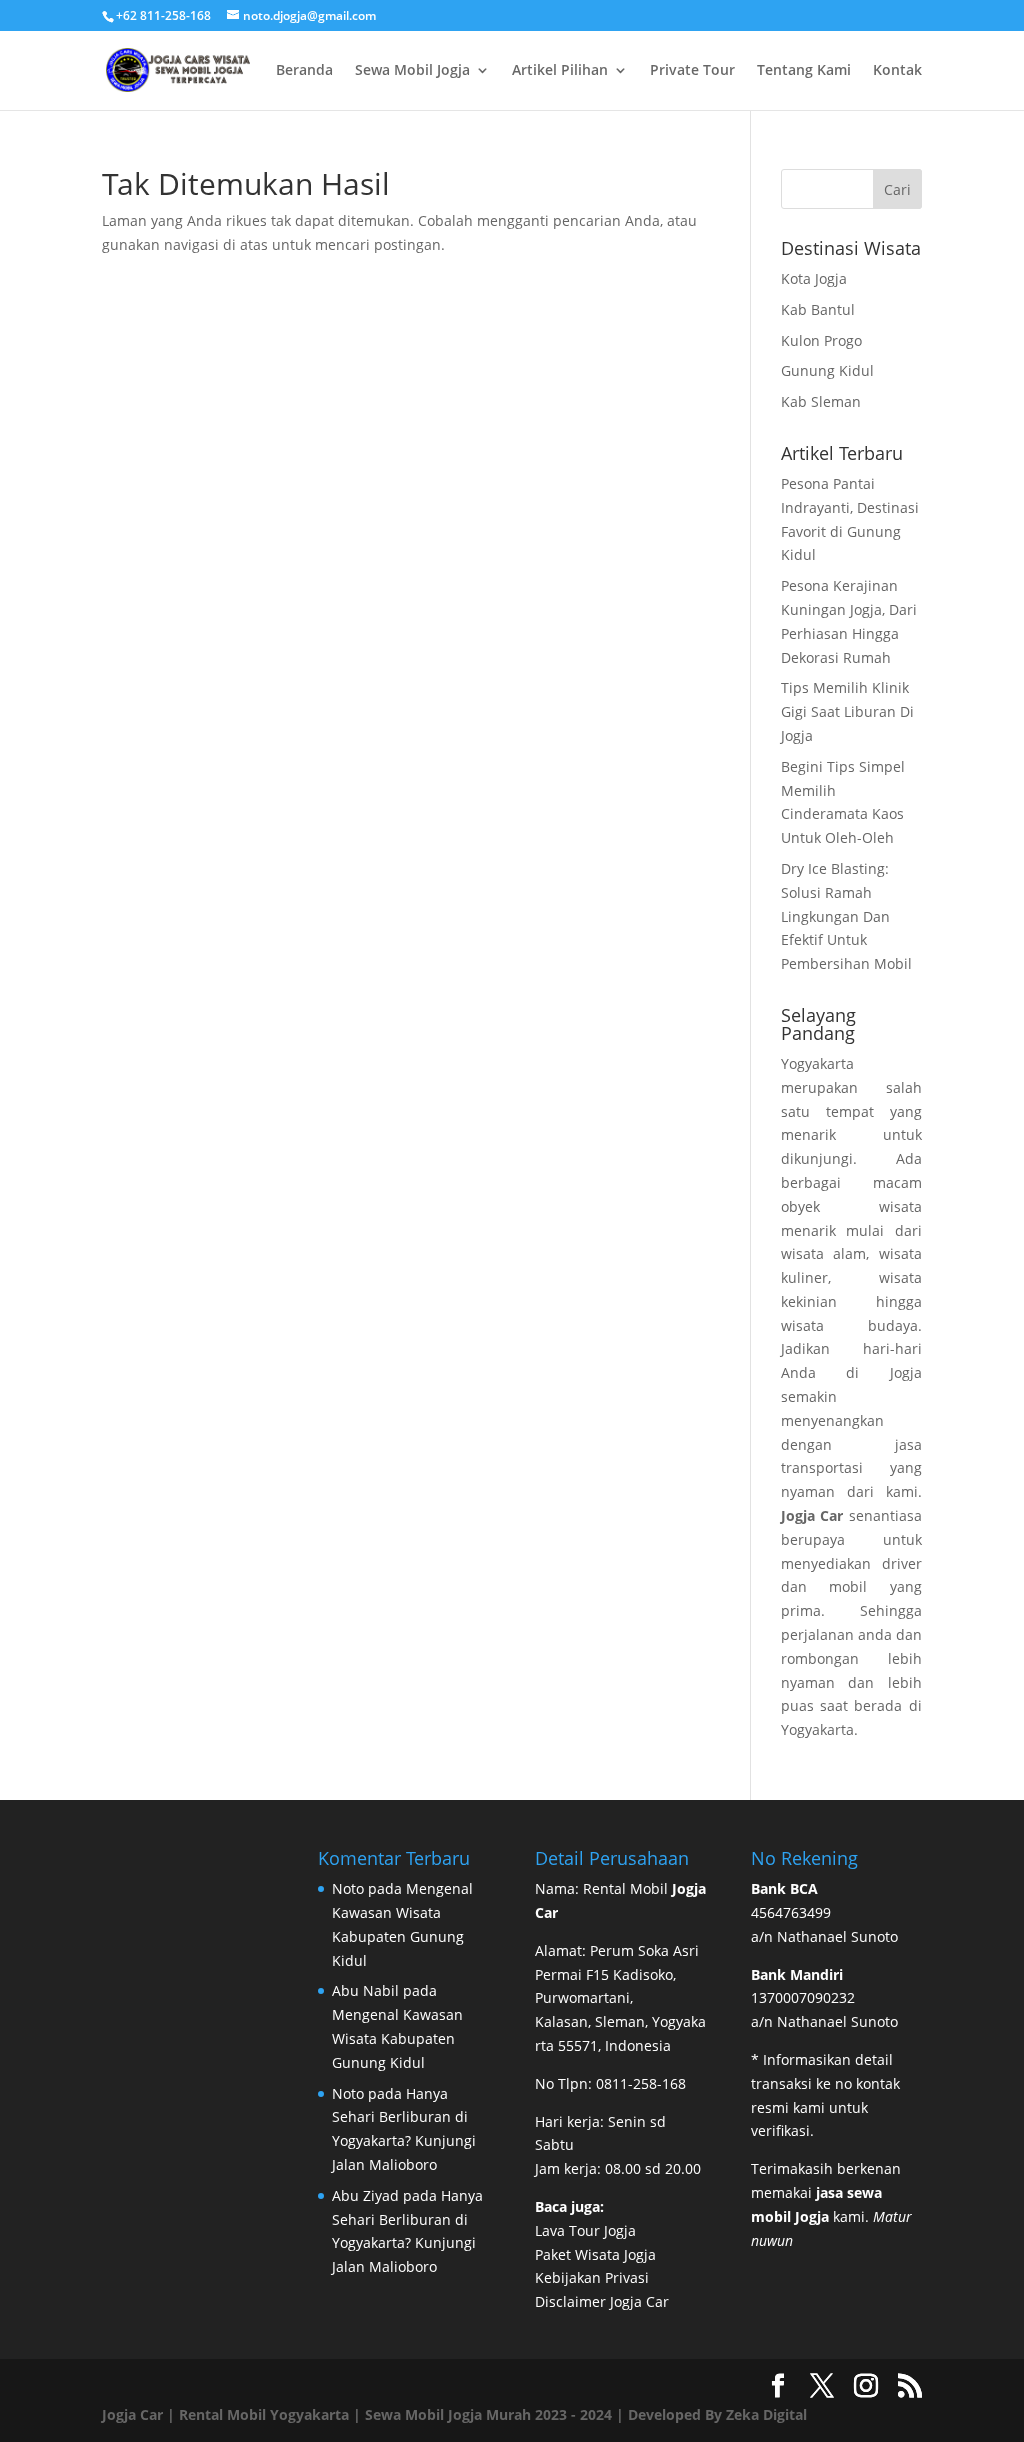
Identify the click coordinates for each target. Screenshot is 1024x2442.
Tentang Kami (804, 71)
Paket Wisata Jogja (595, 2254)
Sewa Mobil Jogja (412, 71)
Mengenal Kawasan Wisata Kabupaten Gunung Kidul (397, 2038)
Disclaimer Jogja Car (602, 2301)
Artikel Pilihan (560, 71)
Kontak (897, 71)
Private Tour (692, 71)
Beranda (304, 71)
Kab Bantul (818, 309)
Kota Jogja (814, 278)
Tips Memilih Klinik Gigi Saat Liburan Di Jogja (847, 711)
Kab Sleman (821, 401)
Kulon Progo (821, 340)
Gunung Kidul (827, 370)
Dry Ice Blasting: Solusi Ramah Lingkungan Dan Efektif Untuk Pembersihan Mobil (846, 916)
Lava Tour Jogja (585, 2230)
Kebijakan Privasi (592, 2277)
